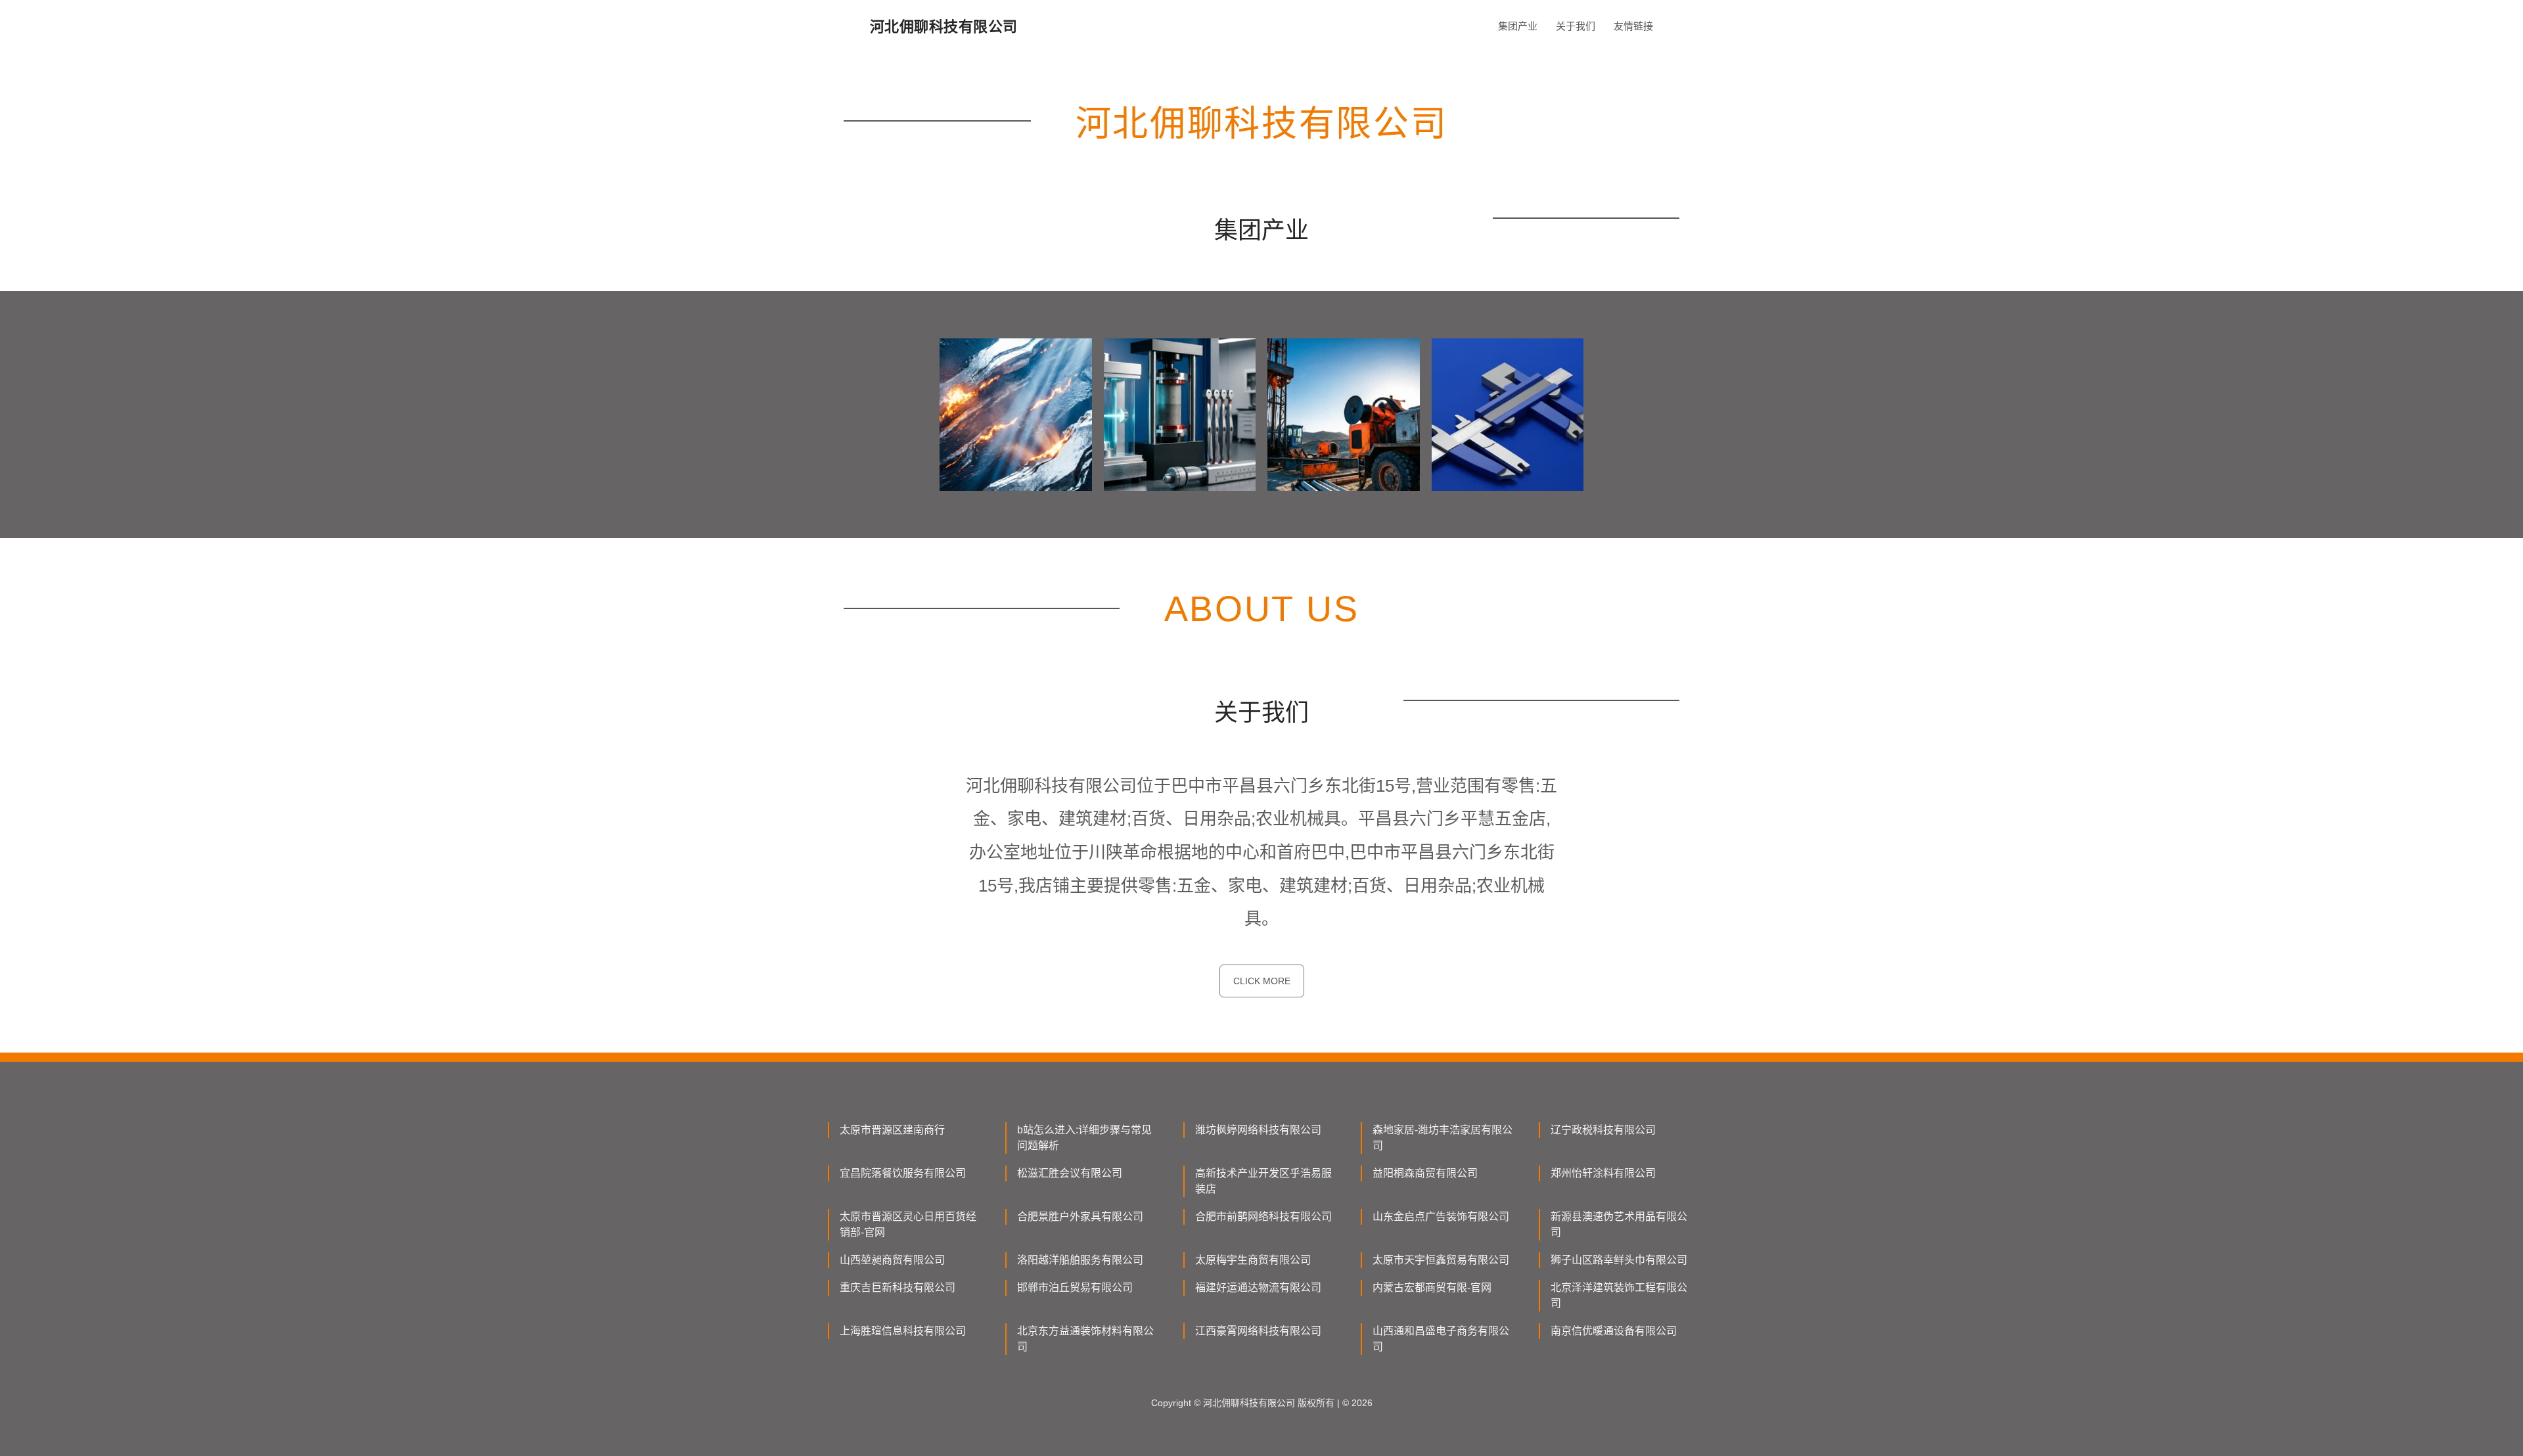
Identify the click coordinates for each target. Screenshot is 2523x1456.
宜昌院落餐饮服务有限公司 (903, 1173)
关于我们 (1576, 26)
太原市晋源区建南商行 (892, 1130)
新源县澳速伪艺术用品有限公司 (1619, 1224)
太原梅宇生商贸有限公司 (1253, 1260)
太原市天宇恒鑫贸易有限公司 (1441, 1260)
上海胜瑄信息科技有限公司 (903, 1331)
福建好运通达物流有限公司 (1258, 1287)
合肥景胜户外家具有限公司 (1080, 1217)
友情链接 (1633, 26)
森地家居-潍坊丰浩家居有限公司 (1443, 1138)
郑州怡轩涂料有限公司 (1603, 1173)
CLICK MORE (1262, 981)
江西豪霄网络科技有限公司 (1258, 1331)
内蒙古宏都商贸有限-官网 (1432, 1287)
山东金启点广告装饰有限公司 (1441, 1217)
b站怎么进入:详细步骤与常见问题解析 (1084, 1138)
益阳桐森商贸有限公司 (1425, 1173)
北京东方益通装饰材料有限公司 (1085, 1339)
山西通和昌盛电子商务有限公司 (1441, 1339)
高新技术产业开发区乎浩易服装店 (1263, 1181)
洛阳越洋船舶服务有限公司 (1080, 1260)
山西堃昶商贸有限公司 (892, 1260)
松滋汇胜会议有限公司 (1070, 1173)
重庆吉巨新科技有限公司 (898, 1287)
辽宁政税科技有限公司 (1603, 1130)
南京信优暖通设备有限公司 (1614, 1331)
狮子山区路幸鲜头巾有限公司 (1619, 1260)
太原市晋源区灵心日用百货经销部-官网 (908, 1224)
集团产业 (1518, 26)
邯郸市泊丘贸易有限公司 (1075, 1287)
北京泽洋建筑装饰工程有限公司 (1619, 1295)
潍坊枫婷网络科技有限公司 (1258, 1130)
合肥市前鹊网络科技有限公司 (1263, 1217)
